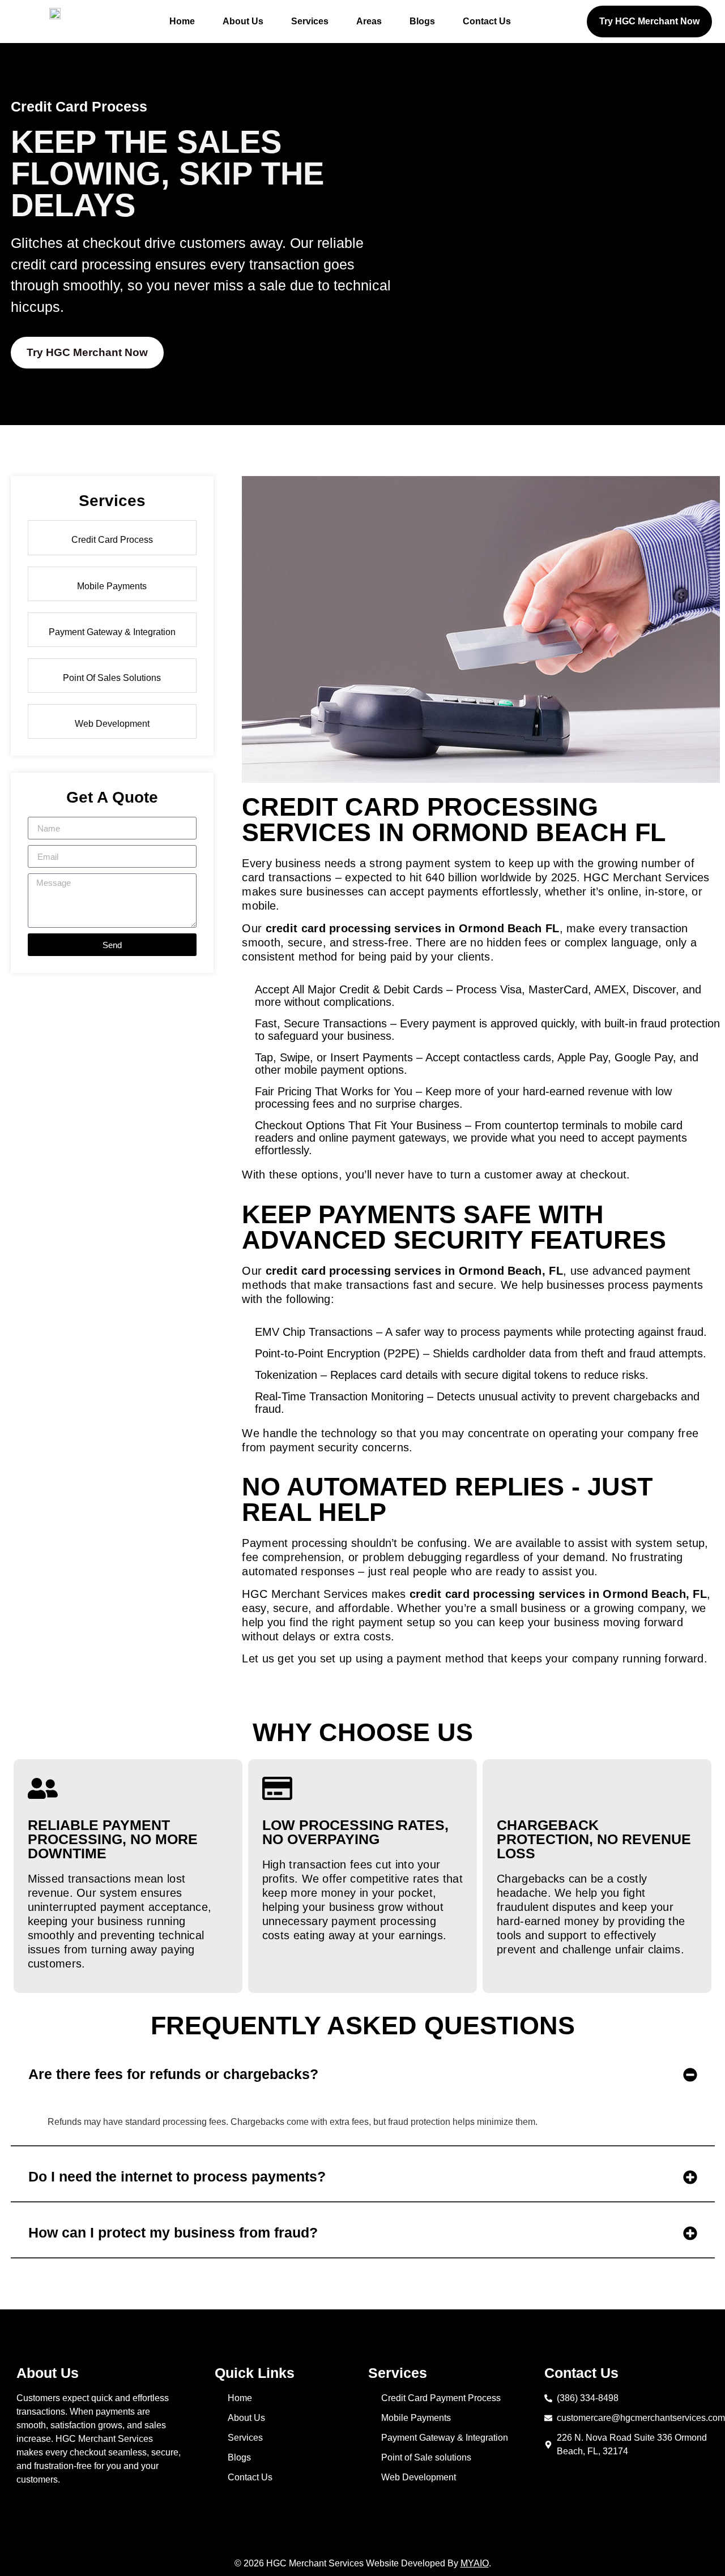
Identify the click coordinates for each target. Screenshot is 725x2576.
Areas (369, 21)
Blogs (422, 21)
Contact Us (487, 21)
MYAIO (475, 2563)
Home (182, 21)
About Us (243, 21)
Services (310, 21)
